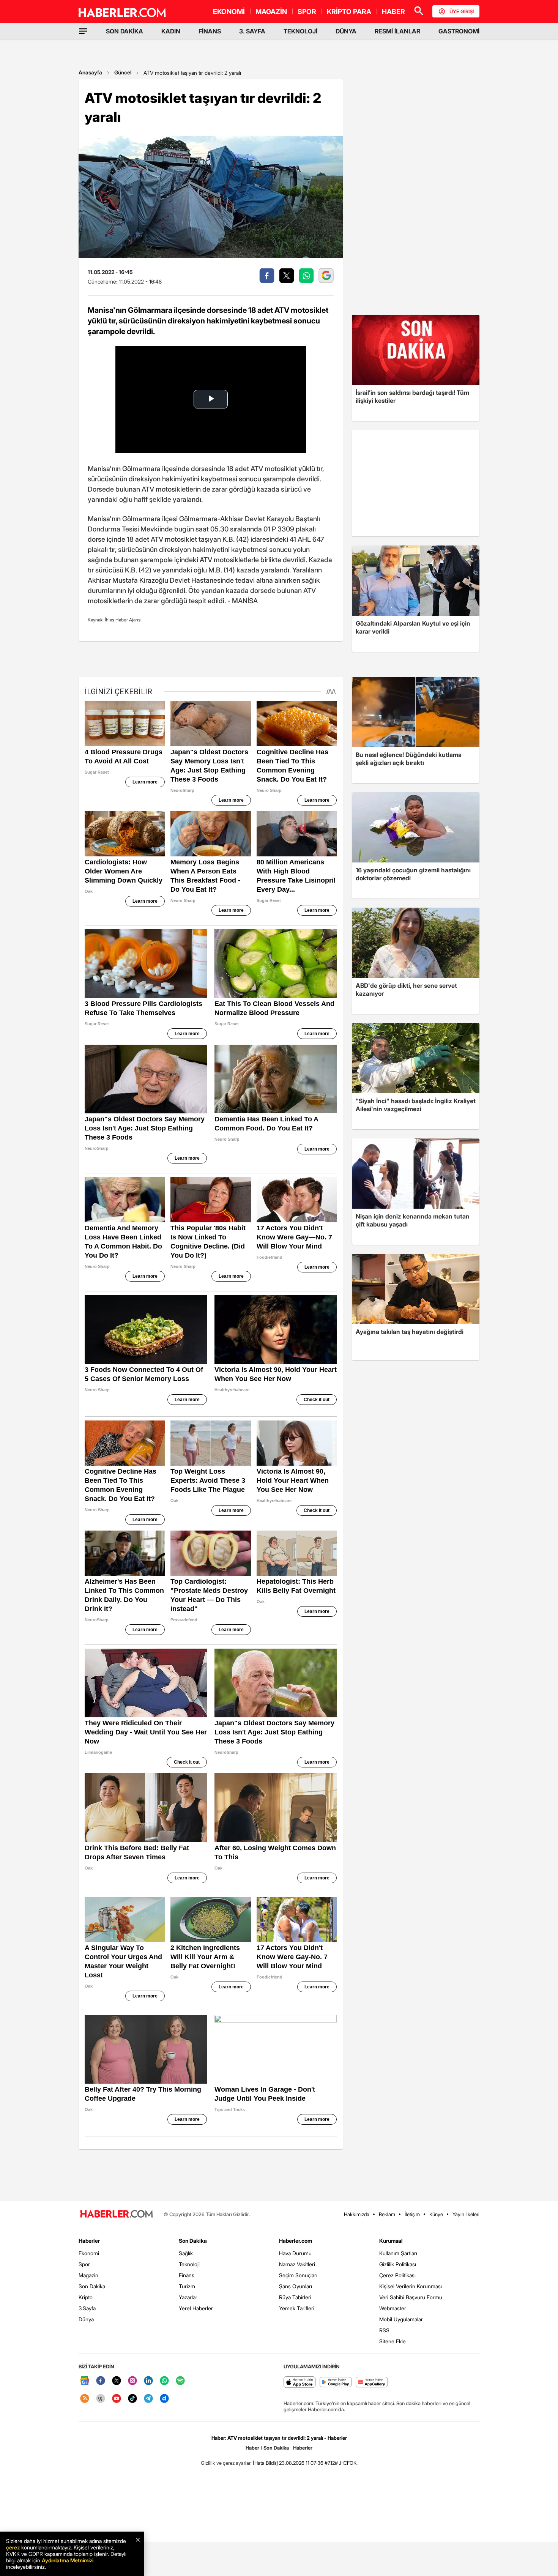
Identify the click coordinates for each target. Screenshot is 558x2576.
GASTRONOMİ (459, 31)
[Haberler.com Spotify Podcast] (180, 2381)
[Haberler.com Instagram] (132, 2381)
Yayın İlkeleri (466, 2214)
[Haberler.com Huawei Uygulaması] (372, 2383)
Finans (187, 2275)
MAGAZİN (271, 12)
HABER (393, 12)
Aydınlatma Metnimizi (68, 2560)
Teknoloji (189, 2264)
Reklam (387, 2214)
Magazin (88, 2275)
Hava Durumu (295, 2253)
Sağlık (186, 2253)
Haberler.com (296, 2241)
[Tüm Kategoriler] (83, 31)
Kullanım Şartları (398, 2253)
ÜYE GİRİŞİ (462, 11)
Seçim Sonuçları (298, 2275)
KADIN (171, 31)
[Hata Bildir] (265, 2463)
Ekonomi (89, 2253)
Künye (436, 2214)
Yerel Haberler (196, 2308)
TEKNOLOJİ (300, 31)
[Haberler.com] (117, 2214)
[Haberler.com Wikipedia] (101, 2399)
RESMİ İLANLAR (397, 31)
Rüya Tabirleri (295, 2297)
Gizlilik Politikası (398, 2264)
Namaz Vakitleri (297, 2264)
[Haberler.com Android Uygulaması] (336, 2383)
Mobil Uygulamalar (401, 2319)
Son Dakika (92, 2286)
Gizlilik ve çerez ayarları (226, 2463)
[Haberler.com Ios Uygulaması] (300, 2383)
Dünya (86, 2319)
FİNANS (210, 31)
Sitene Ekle (392, 2341)
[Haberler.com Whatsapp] (164, 2381)
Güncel (123, 72)
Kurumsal (391, 2241)
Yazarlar (188, 2297)
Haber (252, 2448)
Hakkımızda (357, 2214)
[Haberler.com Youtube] (117, 2399)
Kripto (86, 2297)
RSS (384, 2330)
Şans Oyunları (296, 2286)
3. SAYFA (252, 31)
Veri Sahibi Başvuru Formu (411, 2297)
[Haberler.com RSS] (85, 2399)
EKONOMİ (229, 12)
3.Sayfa (87, 2308)
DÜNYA (346, 31)
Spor (84, 2264)
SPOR (307, 12)
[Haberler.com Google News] (85, 2381)
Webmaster (393, 2308)
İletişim (412, 2214)
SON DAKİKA (125, 31)
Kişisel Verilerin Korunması (411, 2286)
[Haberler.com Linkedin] (148, 2381)
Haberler (89, 2241)
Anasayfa (90, 72)
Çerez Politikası (397, 2275)
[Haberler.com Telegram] (148, 2399)
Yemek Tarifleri (297, 2308)
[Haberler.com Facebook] (101, 2381)
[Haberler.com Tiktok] (132, 2399)
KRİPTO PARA (349, 12)
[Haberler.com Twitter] (117, 2381)
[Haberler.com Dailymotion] (164, 2399)
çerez (13, 2547)
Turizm (187, 2286)
